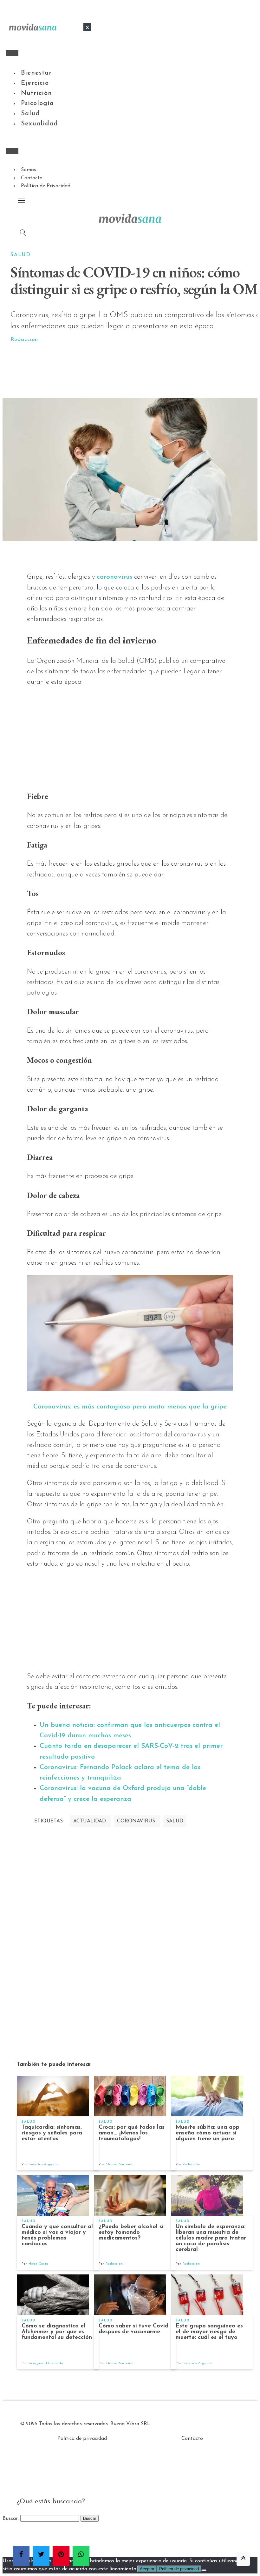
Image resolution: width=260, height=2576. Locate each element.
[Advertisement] (138, 371)
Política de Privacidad (46, 186)
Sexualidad (39, 124)
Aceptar (147, 2569)
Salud (30, 114)
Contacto (32, 178)
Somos (29, 170)
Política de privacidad (82, 2439)
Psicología (37, 103)
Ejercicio (35, 83)
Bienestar (36, 73)
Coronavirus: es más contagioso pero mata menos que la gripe (130, 1407)
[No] (204, 2570)
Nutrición (36, 93)
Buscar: (11, 2519)
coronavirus (114, 577)
